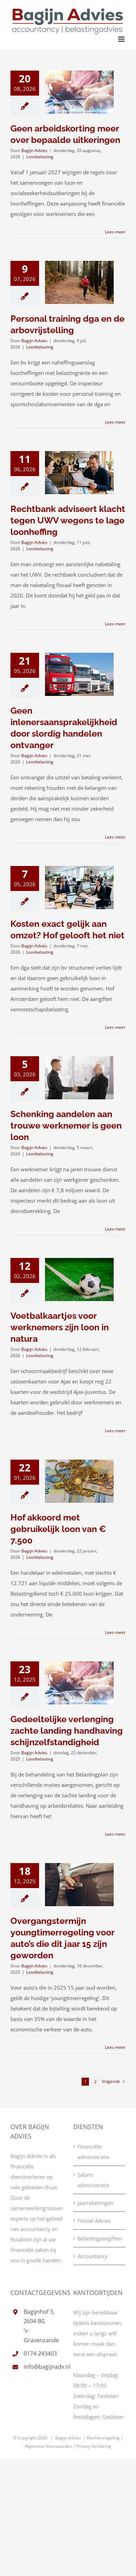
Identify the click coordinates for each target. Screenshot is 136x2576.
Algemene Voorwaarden (48, 2446)
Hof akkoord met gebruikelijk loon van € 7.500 (58, 1529)
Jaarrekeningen (95, 2203)
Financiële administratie (93, 2152)
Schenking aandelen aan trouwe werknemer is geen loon (66, 1125)
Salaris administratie (93, 2180)
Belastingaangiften (100, 2238)
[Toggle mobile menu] (122, 39)
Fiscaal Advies (94, 2221)
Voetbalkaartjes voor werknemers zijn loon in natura (60, 1327)
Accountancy (93, 2256)
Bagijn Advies (34, 150)
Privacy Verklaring (94, 2446)
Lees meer (115, 232)
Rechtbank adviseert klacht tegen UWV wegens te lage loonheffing (68, 520)
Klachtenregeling (104, 2438)
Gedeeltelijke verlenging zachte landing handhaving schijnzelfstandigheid (67, 1731)
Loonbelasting (40, 157)
